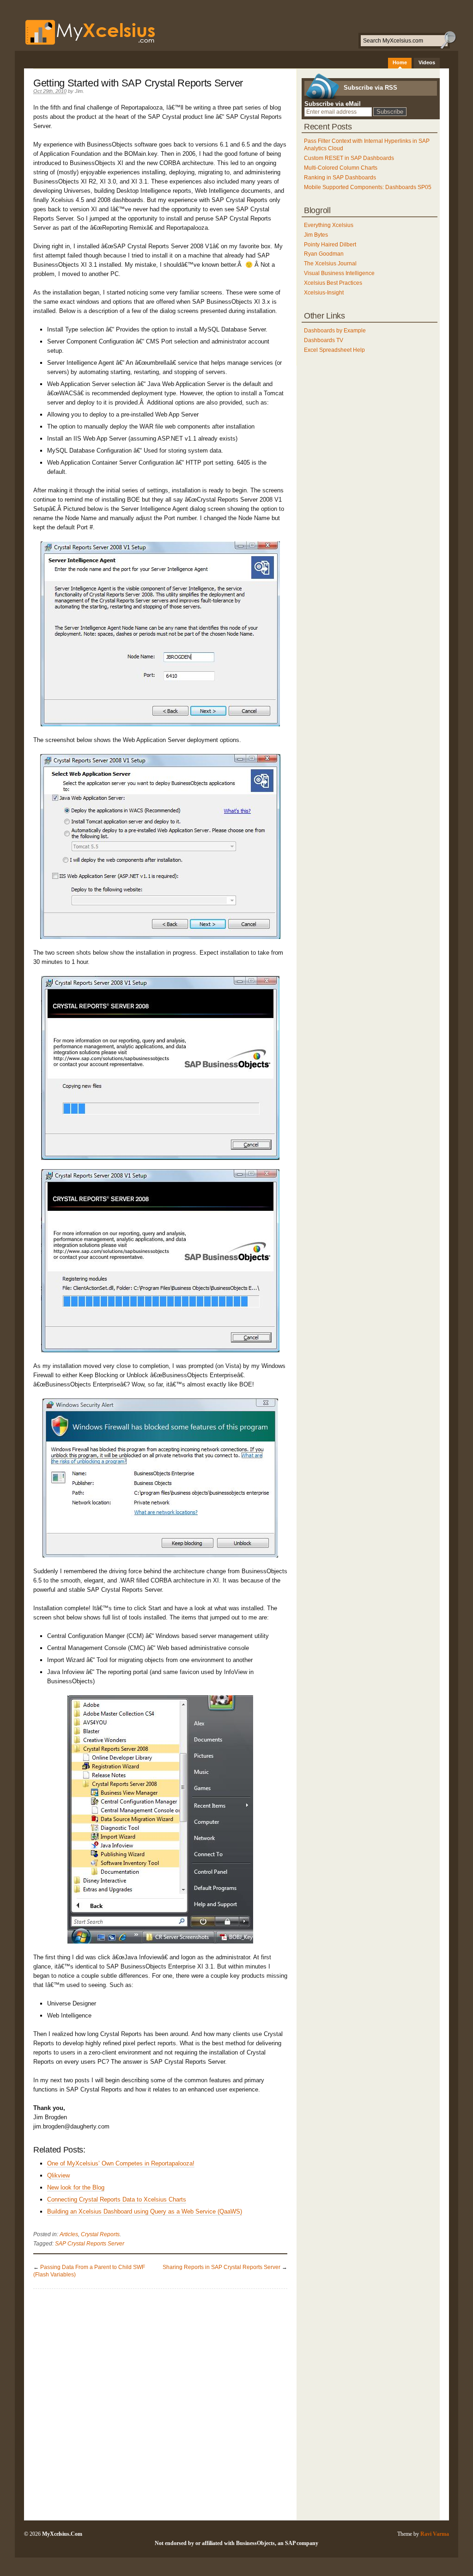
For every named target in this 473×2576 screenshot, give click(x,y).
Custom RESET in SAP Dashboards (349, 158)
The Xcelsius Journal (330, 264)
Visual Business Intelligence (339, 273)
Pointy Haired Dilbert (330, 245)
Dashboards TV (324, 340)
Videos (427, 62)
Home (400, 62)
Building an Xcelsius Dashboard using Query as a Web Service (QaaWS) (145, 2211)
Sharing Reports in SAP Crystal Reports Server (221, 2267)
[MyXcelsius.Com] (85, 45)
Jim (79, 91)
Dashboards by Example (335, 331)
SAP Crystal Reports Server (90, 2244)
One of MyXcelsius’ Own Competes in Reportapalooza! (121, 2163)
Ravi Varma (435, 2534)
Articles (69, 2234)
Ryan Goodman (324, 254)
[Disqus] (160, 2404)
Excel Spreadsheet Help (334, 350)
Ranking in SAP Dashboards (340, 178)
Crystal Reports (100, 2234)
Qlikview (58, 2175)
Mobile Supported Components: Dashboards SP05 (368, 187)
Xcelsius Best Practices (333, 283)
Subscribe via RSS (370, 88)
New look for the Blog (76, 2187)
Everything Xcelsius (329, 225)
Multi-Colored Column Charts (341, 168)
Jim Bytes (316, 235)
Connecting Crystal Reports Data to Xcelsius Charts (117, 2199)
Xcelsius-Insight (324, 293)
